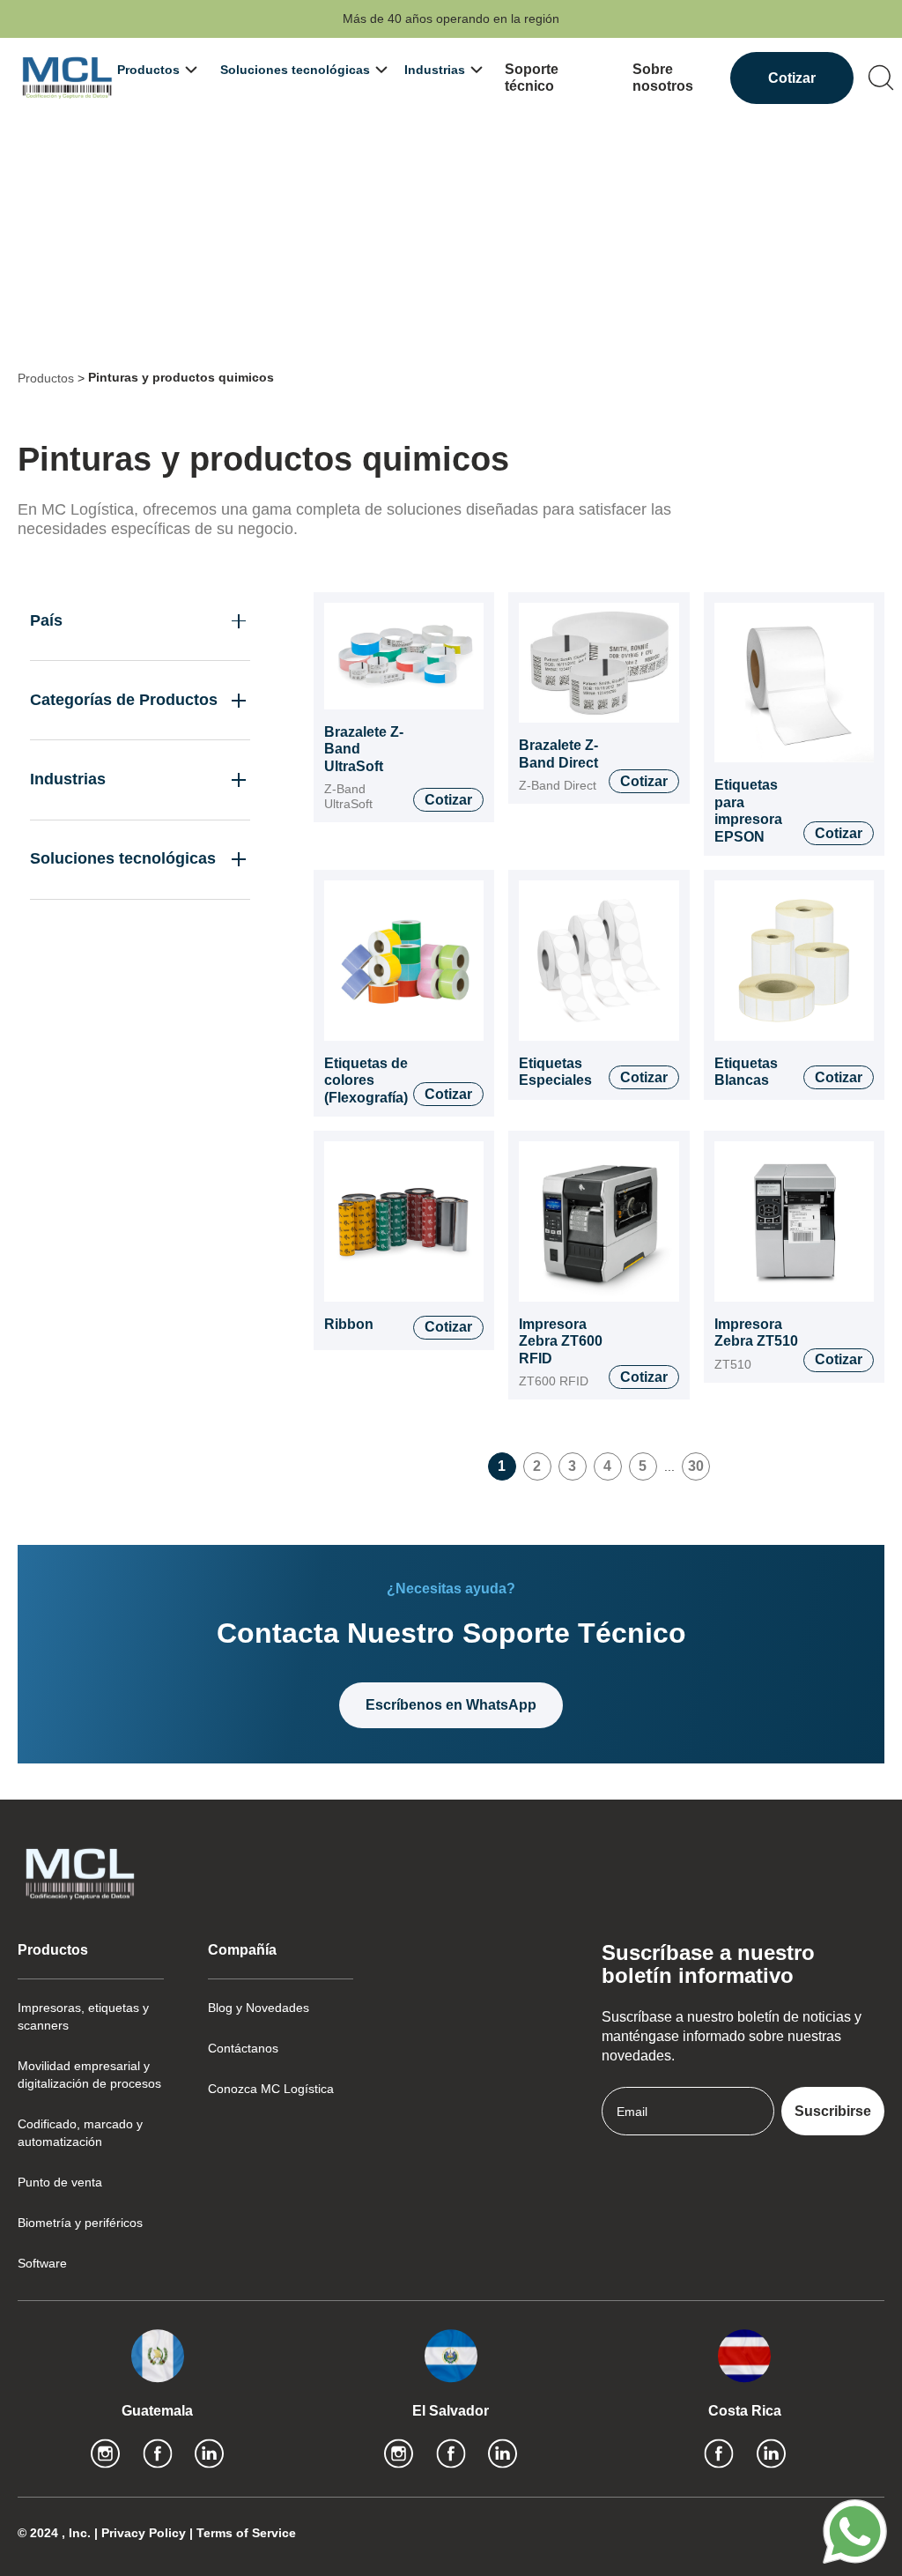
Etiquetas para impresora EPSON (748, 811)
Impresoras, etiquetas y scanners (83, 2016)
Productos (46, 378)
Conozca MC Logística (271, 2089)
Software (42, 2263)
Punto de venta (60, 2182)
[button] (155, 70)
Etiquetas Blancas (746, 1072)
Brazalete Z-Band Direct (558, 754)
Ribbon (349, 1324)
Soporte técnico (532, 78)
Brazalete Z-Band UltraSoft (364, 749)
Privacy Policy (145, 2533)
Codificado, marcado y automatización (80, 2133)
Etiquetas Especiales (555, 1072)
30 (696, 1466)
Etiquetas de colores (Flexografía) (366, 1080)
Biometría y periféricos (80, 2223)
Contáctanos (243, 2048)
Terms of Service (246, 2533)
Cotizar (792, 78)
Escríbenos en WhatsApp (451, 1705)
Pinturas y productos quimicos (181, 377)
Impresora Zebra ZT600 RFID (561, 1341)
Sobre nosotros (663, 78)
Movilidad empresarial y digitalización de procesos (89, 2075)
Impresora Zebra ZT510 (756, 1333)
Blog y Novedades (259, 2008)
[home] (67, 78)
